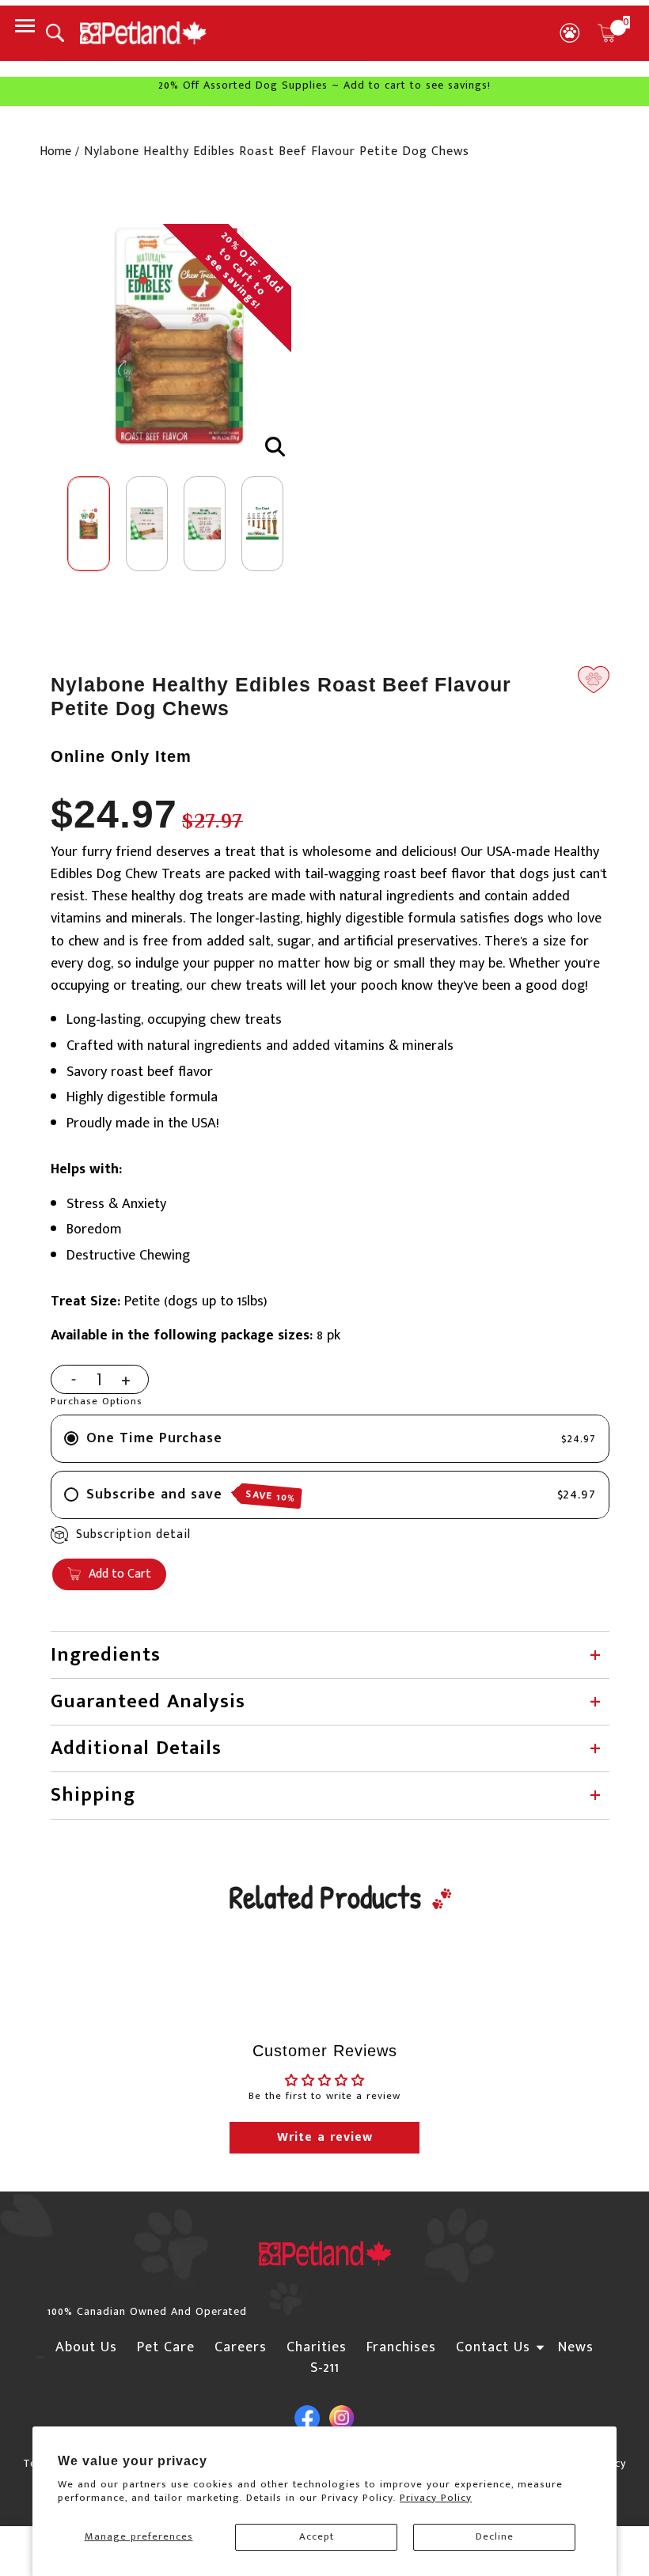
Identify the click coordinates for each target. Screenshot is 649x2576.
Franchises (401, 2347)
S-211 (325, 2368)
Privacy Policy (436, 2498)
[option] (179, 336)
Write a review (325, 2137)
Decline (495, 2536)
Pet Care (166, 2347)
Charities (317, 2347)
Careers (241, 2347)
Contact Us (493, 2347)
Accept (317, 2536)
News (576, 2347)
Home (55, 152)
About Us (86, 2347)
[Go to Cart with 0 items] (607, 33)
